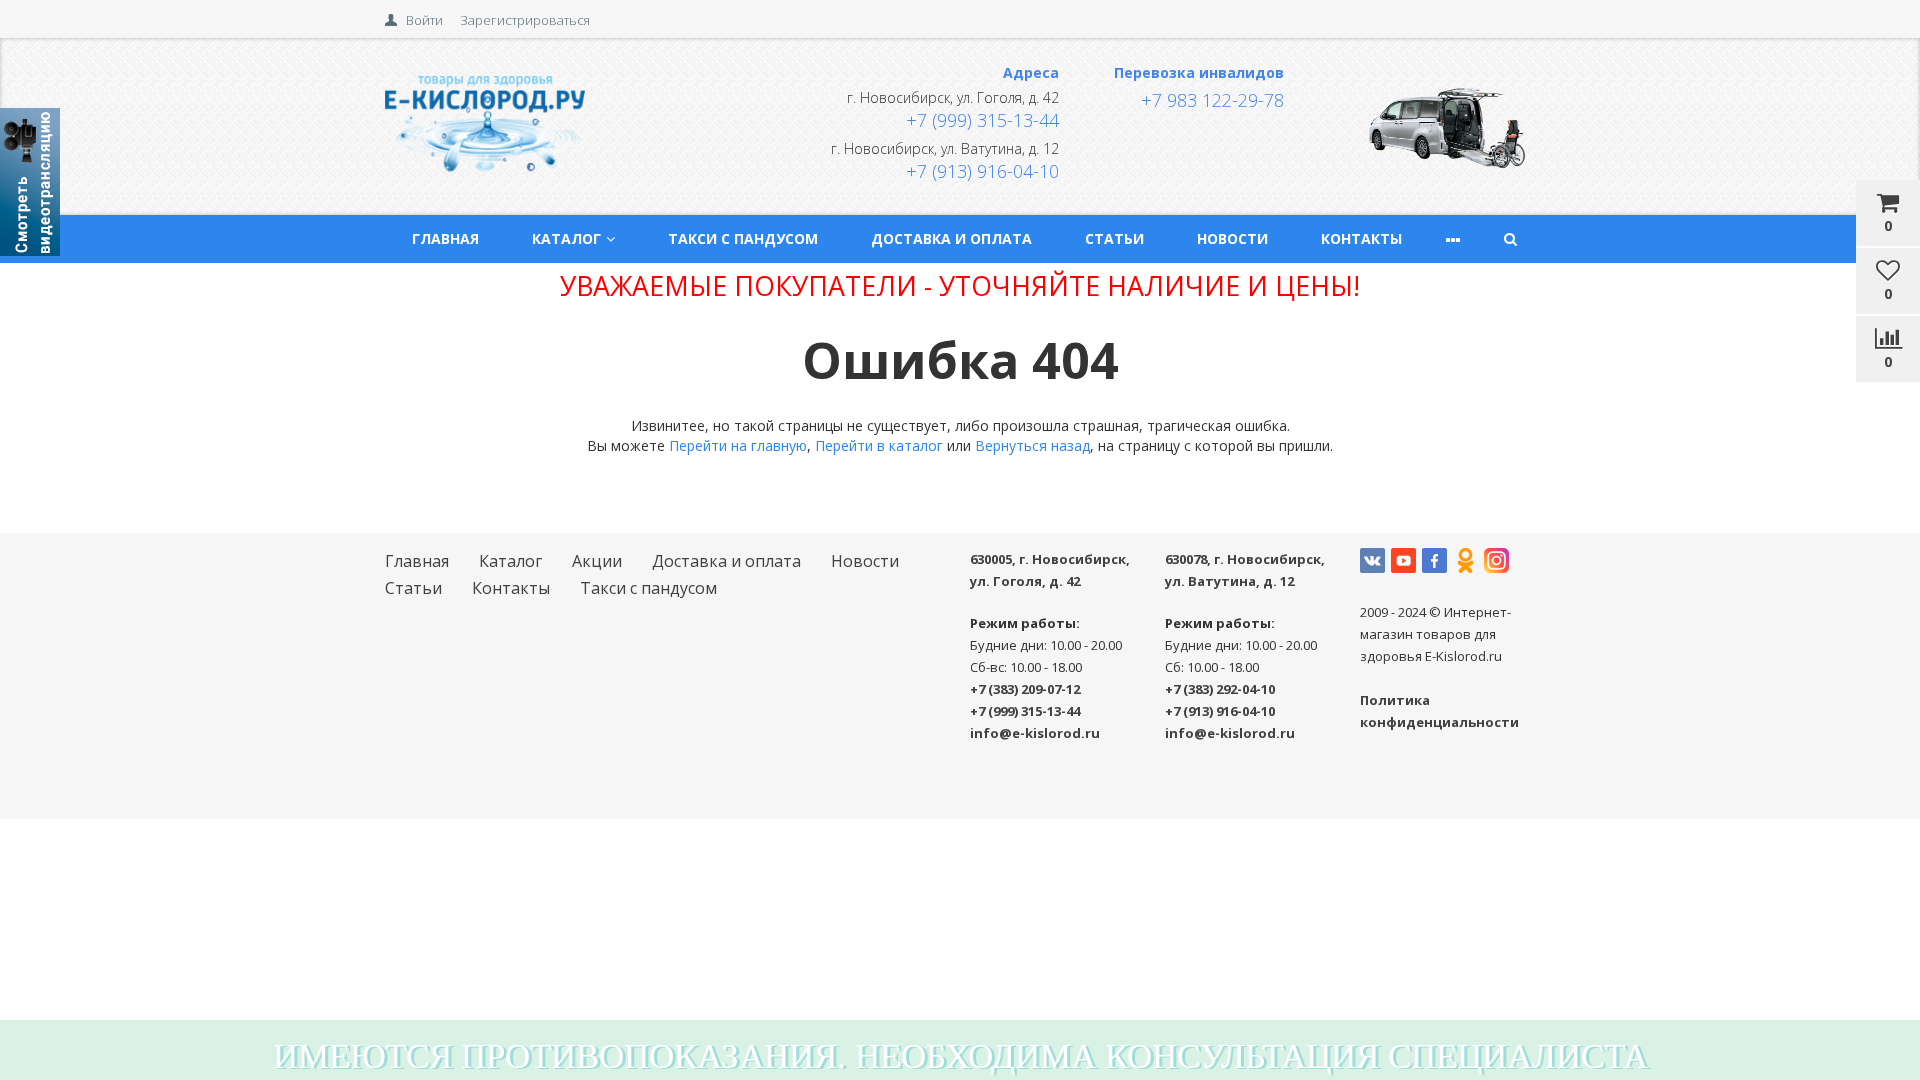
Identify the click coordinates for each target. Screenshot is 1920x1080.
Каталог (566, 238)
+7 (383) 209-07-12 (1025, 689)
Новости (1232, 238)
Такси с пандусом (743, 238)
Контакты (1361, 238)
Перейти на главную (738, 445)
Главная (445, 238)
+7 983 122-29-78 (1212, 100)
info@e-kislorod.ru (1035, 733)
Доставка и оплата (951, 238)
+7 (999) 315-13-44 (982, 120)
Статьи (1114, 238)
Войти (424, 20)
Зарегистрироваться (525, 20)
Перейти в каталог (879, 445)
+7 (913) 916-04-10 (982, 171)
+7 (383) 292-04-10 (1220, 689)
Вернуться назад (1032, 445)
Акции (597, 561)
